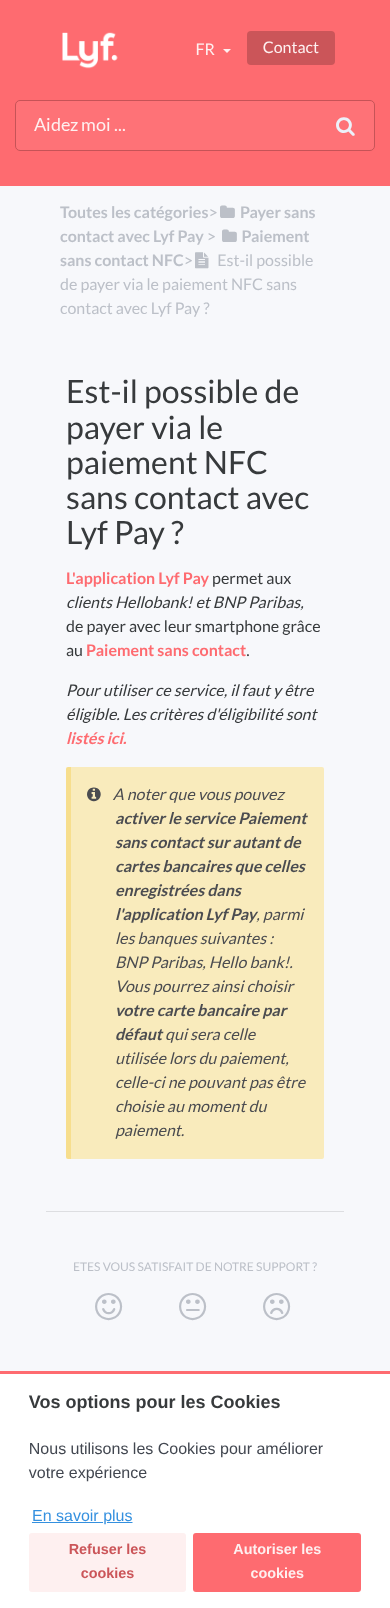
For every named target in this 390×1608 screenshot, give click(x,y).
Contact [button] (291, 47)
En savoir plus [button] (82, 1516)
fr (206, 49)
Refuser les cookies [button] (108, 1562)
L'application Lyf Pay (137, 578)
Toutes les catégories (134, 212)
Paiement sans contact (166, 650)
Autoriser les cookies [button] (277, 1562)
